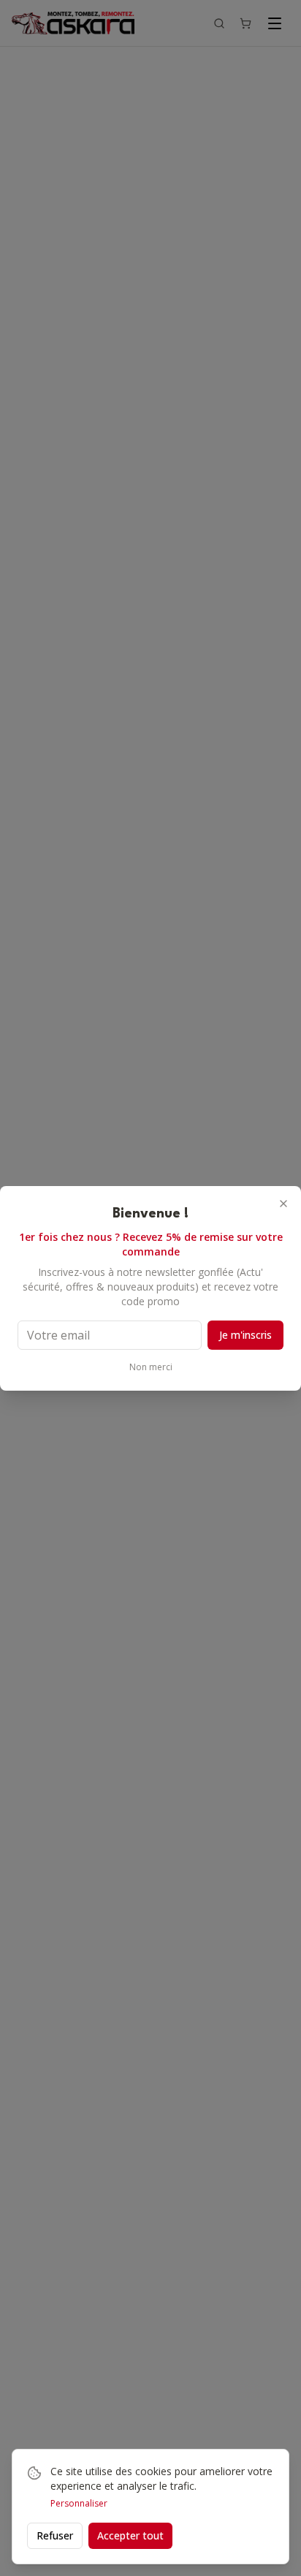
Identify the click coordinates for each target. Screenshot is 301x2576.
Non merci (151, 1367)
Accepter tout (130, 2535)
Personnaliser (79, 2504)
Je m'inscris (245, 1335)
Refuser (55, 2535)
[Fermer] (283, 1204)
